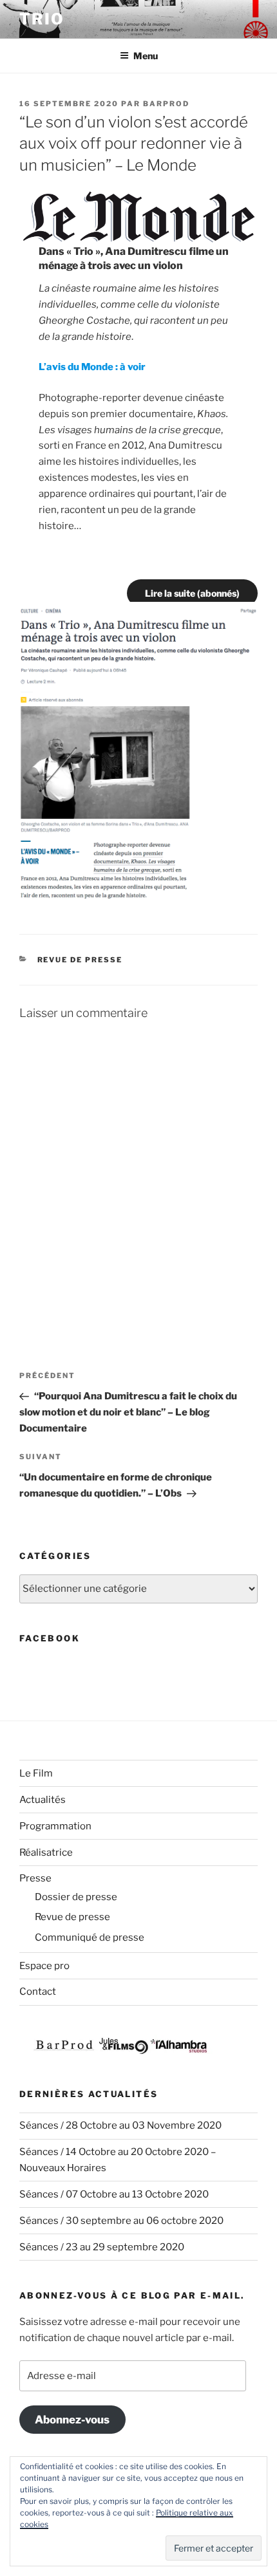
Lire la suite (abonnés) (192, 593)
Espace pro (44, 1966)
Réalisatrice (46, 1853)
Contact (38, 1992)
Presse (35, 1878)
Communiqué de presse (90, 1937)
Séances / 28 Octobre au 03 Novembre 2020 (120, 2125)
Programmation (55, 1826)
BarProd (166, 104)
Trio (42, 19)
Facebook (50, 1638)
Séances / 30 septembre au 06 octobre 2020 (121, 2221)
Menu (146, 56)
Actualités (43, 1800)
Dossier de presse (76, 1897)
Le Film (36, 1773)
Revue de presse (80, 960)
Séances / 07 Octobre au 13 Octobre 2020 (114, 2194)
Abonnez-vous (72, 2420)
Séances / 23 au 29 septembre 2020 (102, 2247)
